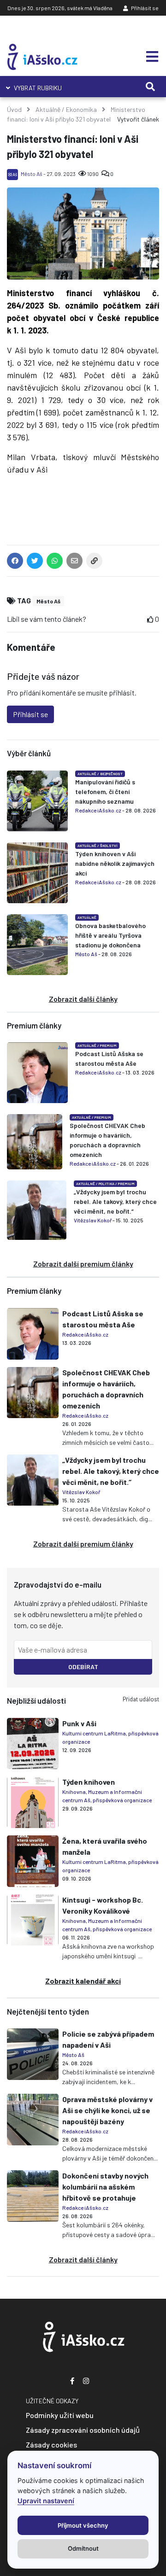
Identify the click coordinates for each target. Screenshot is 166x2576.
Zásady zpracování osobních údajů (83, 2430)
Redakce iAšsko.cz (98, 810)
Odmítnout (83, 2548)
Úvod (14, 109)
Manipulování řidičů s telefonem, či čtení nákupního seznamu (105, 791)
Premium (108, 1046)
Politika (107, 1184)
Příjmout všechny (83, 2525)
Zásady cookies (51, 2445)
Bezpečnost (111, 774)
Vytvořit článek (138, 119)
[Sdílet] (94, 563)
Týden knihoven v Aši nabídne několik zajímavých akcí (115, 863)
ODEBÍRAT (83, 1667)
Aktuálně (48, 109)
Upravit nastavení (46, 2501)
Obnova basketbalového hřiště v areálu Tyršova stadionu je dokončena (110, 935)
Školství (109, 846)
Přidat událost (141, 1699)
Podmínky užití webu (60, 2415)
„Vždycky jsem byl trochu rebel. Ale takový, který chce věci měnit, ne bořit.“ (115, 1201)
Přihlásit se (144, 8)
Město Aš (32, 174)
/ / (105, 1184)
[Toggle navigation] (149, 57)
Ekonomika (81, 109)
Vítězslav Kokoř (93, 1220)
